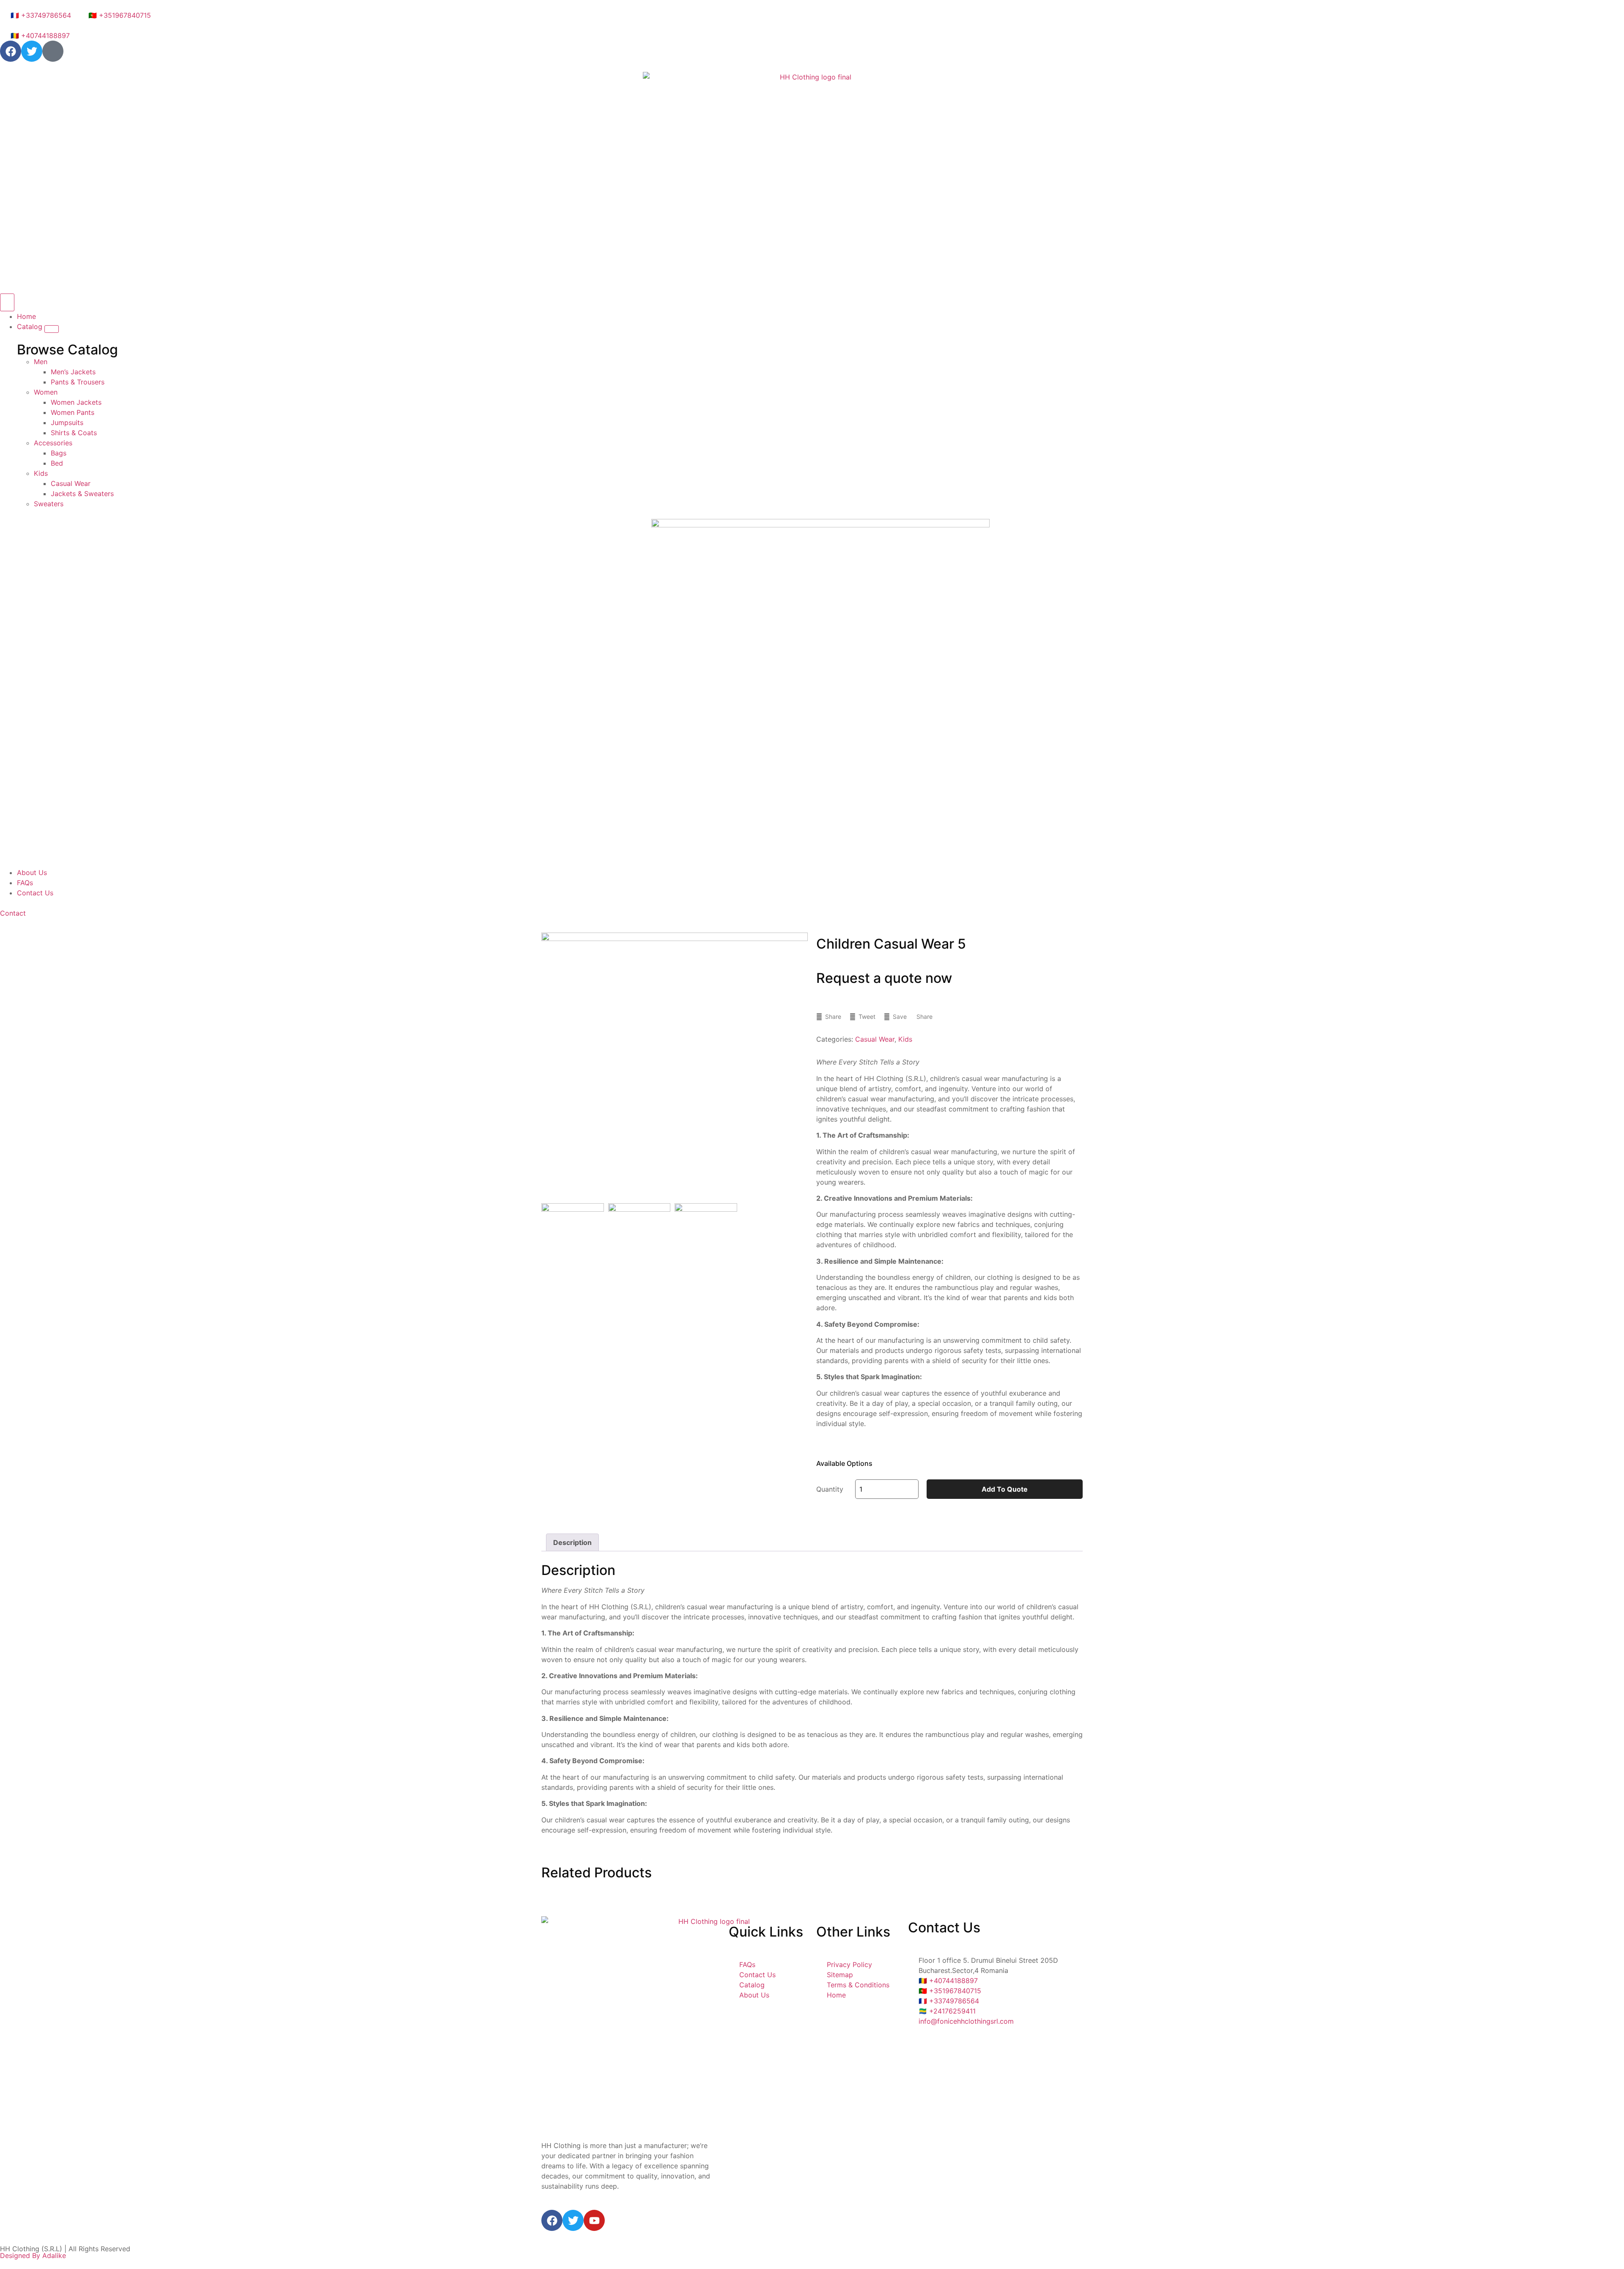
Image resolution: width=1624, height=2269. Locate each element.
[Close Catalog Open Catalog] (52, 329)
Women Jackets (76, 402)
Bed (57, 463)
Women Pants (73, 412)
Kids (41, 473)
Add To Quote (1005, 1489)
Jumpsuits (67, 423)
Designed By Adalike (33, 2255)
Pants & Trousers (78, 382)
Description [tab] (572, 1542)
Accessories (53, 443)
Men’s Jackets (73, 372)
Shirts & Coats (74, 433)
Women (46, 392)
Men (41, 362)
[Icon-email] (53, 51)
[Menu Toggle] (7, 302)
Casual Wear (71, 483)
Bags (59, 453)
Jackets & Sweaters (82, 494)
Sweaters (49, 504)
